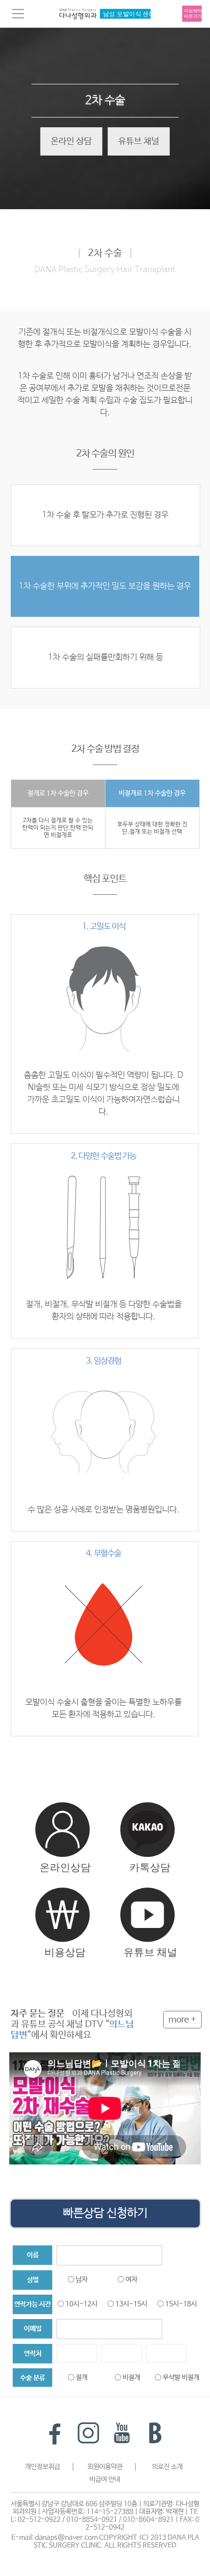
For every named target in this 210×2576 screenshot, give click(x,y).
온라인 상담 (71, 141)
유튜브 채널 (139, 141)
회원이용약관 (105, 2467)
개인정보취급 (42, 2467)
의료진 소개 (167, 2467)
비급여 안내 (105, 2479)
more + (182, 2020)
